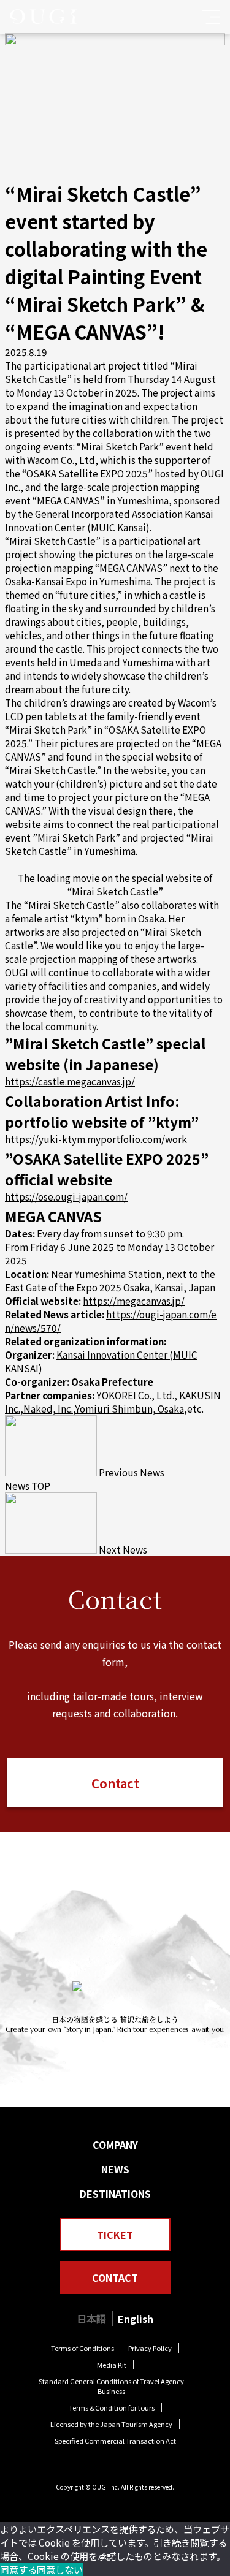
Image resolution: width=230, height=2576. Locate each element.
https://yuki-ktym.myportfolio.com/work (96, 1139)
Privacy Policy (150, 2348)
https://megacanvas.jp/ (134, 1301)
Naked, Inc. (48, 1408)
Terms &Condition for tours (112, 2407)
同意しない (60, 2569)
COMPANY (115, 2145)
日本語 (91, 2319)
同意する (18, 2569)
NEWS (115, 2169)
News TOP (28, 1486)
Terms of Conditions (82, 2348)
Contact (115, 1783)
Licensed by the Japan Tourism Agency (111, 2424)
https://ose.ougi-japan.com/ (66, 1196)
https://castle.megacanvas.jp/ (70, 1081)
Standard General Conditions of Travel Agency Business (111, 2386)
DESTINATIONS (115, 2194)
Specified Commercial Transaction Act (115, 2441)
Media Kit (112, 2365)
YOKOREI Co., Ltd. (135, 1395)
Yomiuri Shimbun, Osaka (129, 1408)
